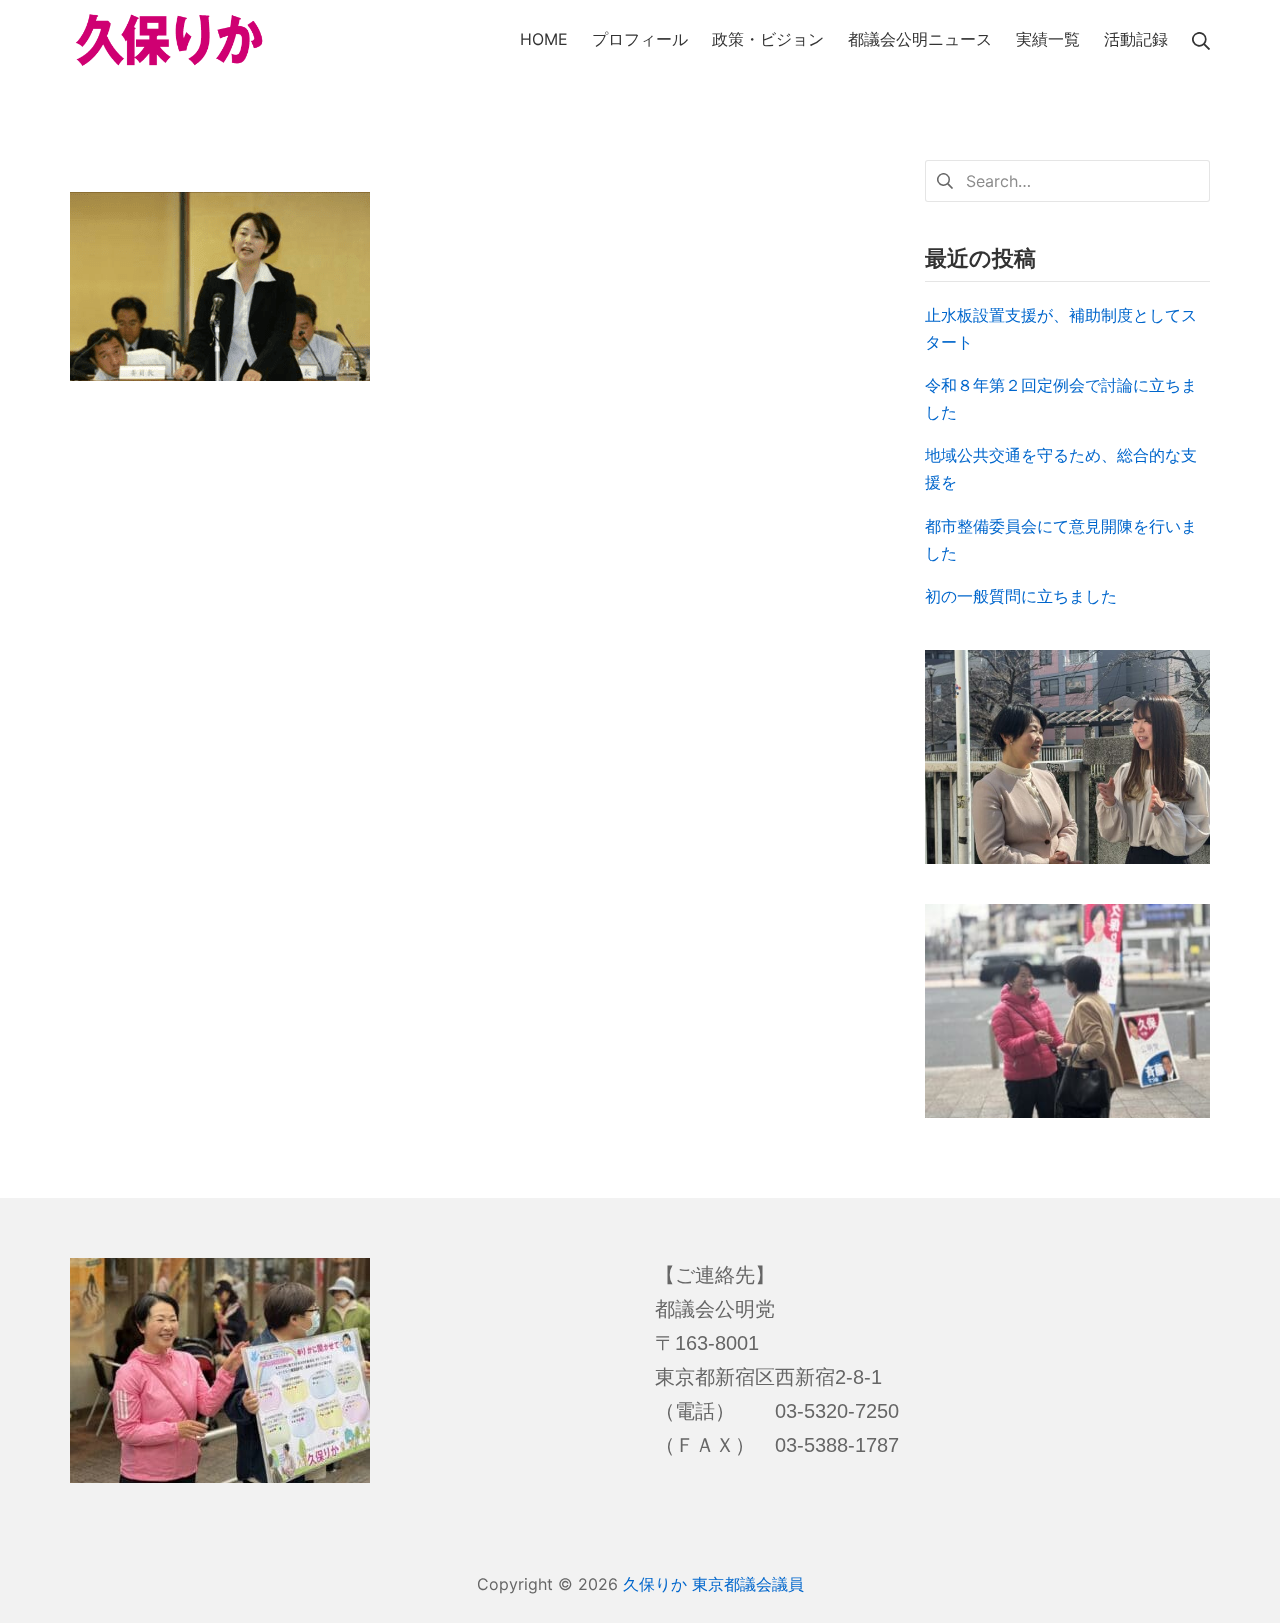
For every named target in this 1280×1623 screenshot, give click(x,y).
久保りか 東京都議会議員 (713, 1584)
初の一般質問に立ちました (1021, 596)
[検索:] (1067, 179)
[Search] (1201, 39)
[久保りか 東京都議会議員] (170, 40)
